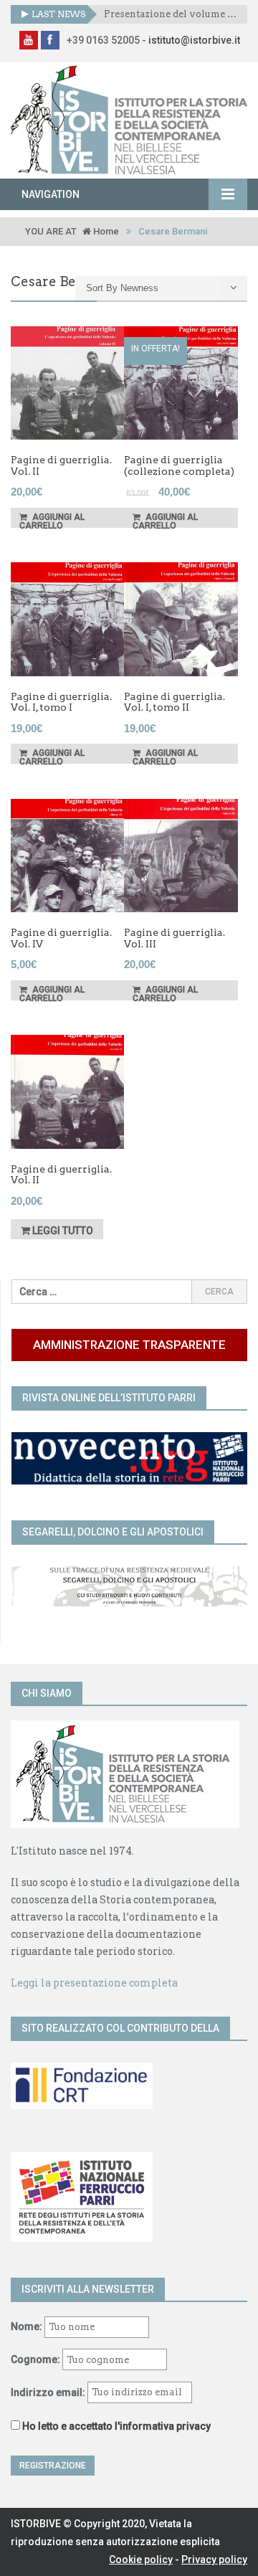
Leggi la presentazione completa (94, 1983)
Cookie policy (141, 2560)
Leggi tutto (62, 1231)
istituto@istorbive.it (194, 40)
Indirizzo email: (49, 2392)
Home (105, 231)
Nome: (27, 2326)
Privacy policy (214, 2560)
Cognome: (35, 2359)
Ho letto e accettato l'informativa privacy (116, 2426)
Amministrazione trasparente (129, 1345)
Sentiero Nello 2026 (151, 14)
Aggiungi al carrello (52, 520)
